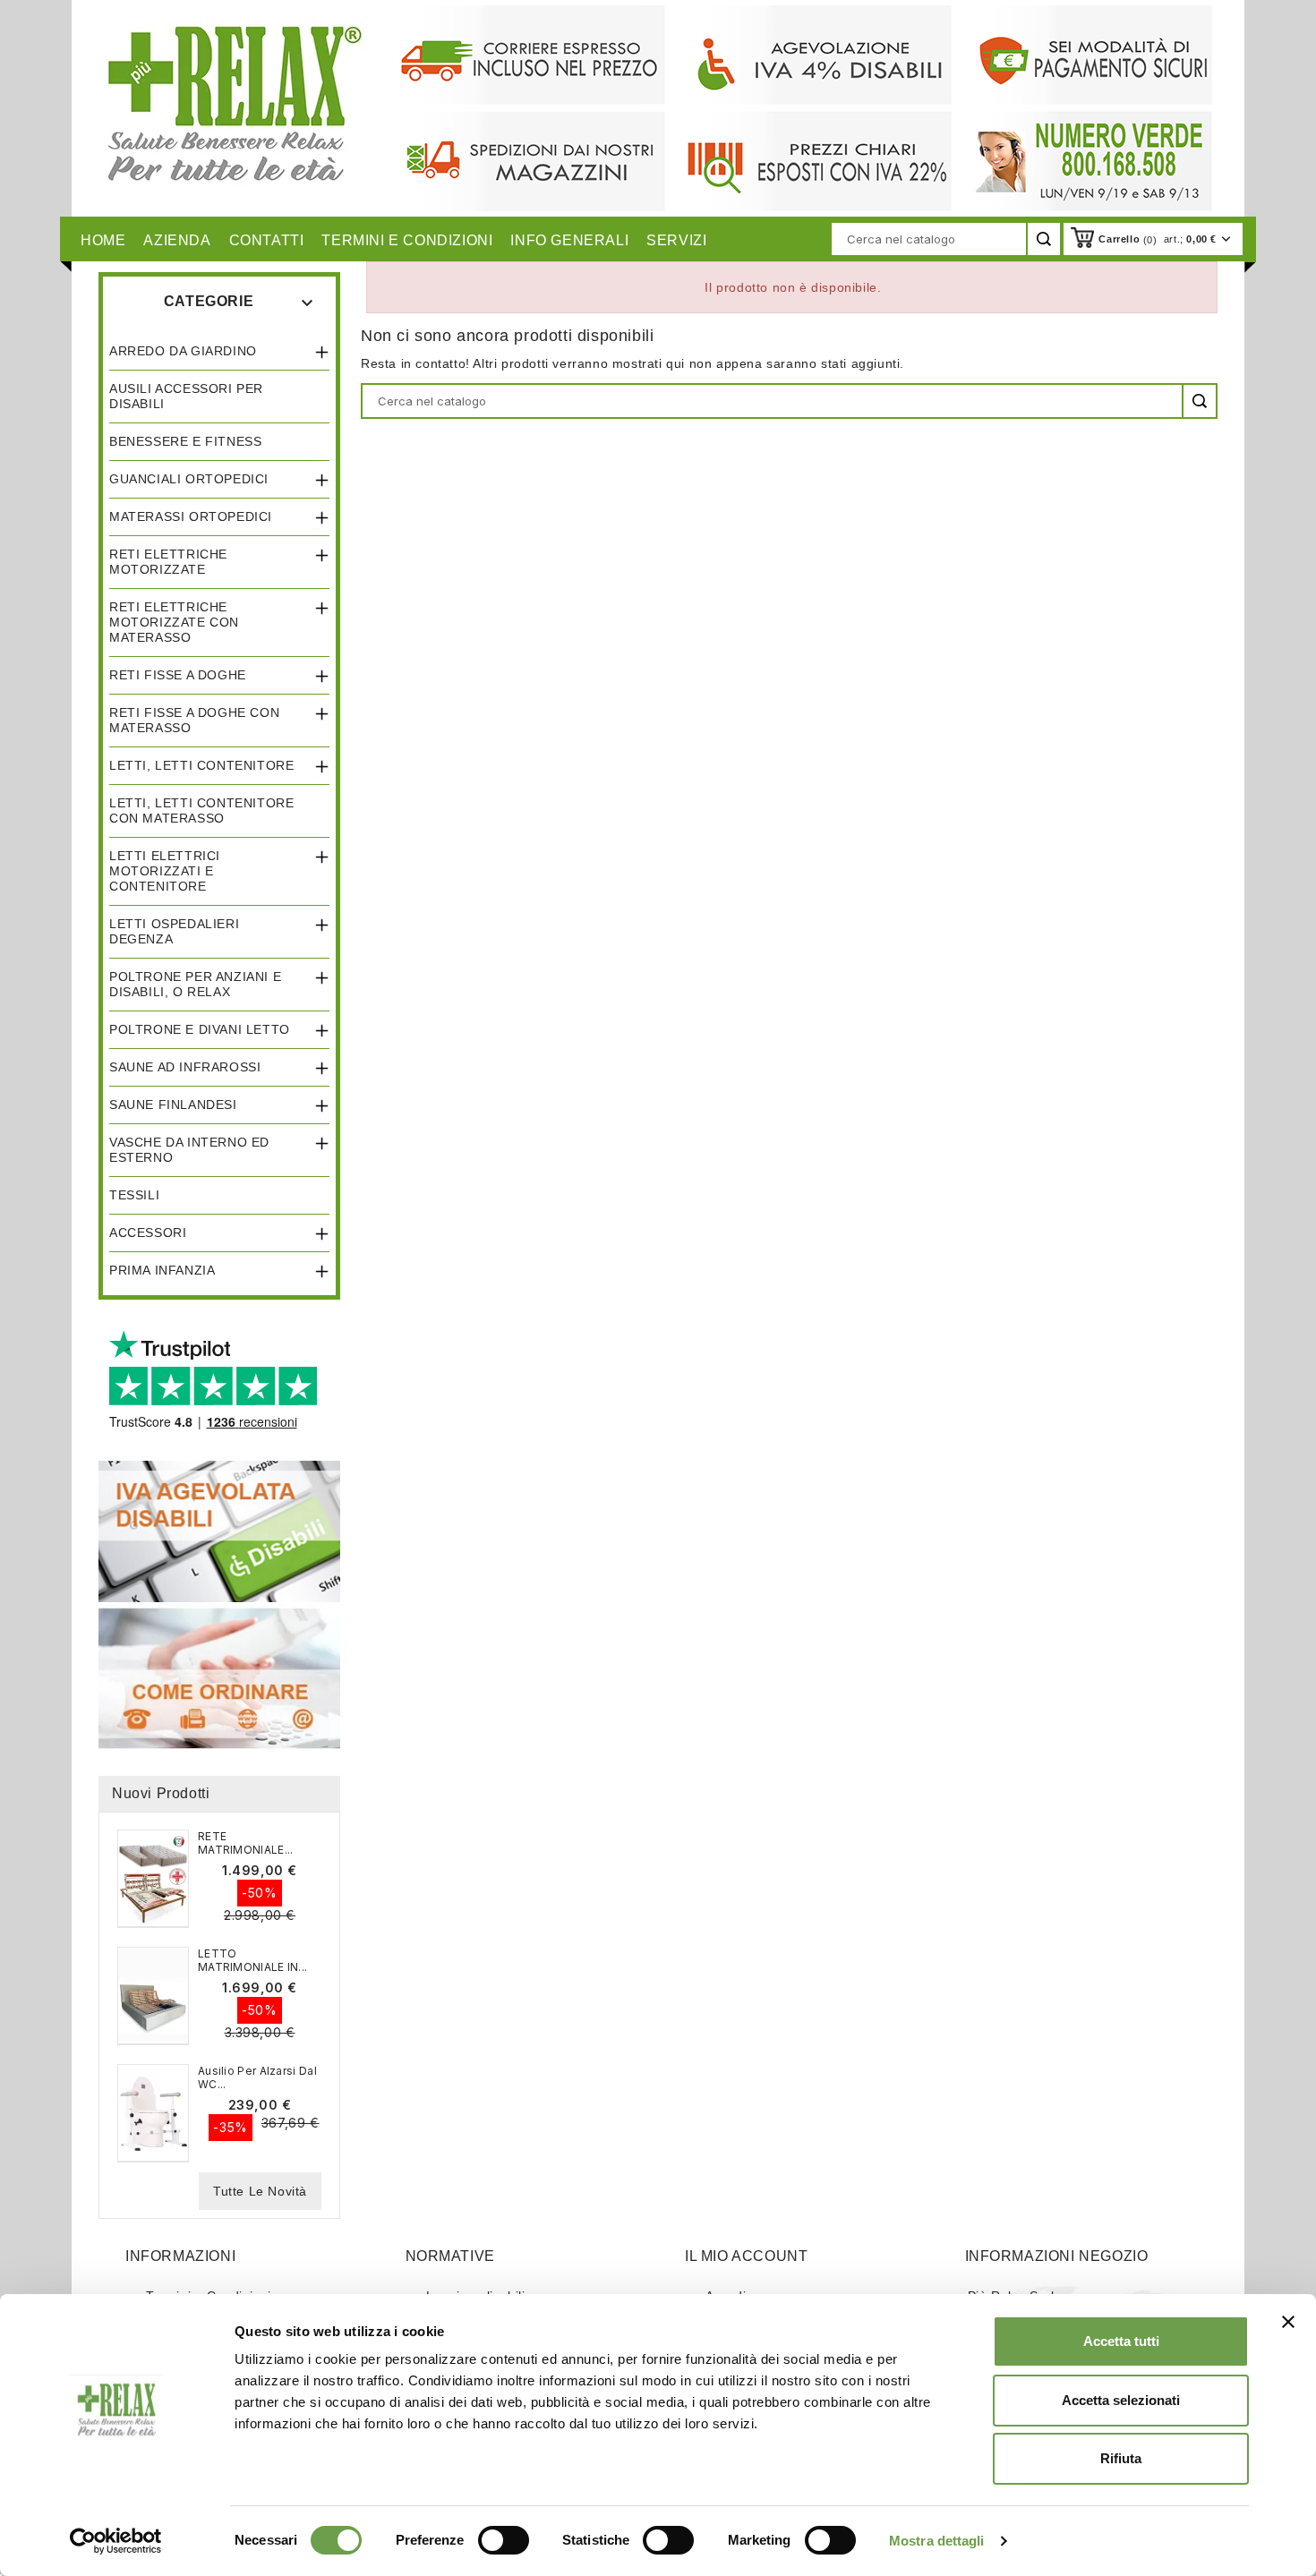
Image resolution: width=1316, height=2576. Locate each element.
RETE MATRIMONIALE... (246, 1843)
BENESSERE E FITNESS (185, 441)
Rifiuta (1121, 2458)
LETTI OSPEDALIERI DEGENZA (174, 931)
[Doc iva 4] (219, 1531)
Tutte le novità (260, 2191)
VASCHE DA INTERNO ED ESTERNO (189, 1150)
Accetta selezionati (1121, 2400)
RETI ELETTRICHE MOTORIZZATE (168, 562)
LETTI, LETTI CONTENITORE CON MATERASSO (201, 810)
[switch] (504, 2540)
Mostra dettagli (937, 2541)
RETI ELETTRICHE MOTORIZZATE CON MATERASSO (174, 622)
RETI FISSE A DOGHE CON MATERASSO (194, 720)
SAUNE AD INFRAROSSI (185, 1067)
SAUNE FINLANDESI (173, 1105)
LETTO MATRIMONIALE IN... (252, 1960)
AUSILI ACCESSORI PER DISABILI (186, 396)
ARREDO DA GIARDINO (183, 351)
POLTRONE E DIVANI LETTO (200, 1029)
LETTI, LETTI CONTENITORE (201, 765)
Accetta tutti (1121, 2341)
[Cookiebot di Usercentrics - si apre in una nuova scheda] (116, 2541)
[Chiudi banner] (1288, 2322)
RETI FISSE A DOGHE (178, 675)
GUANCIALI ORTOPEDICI (189, 479)
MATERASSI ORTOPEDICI (191, 516)
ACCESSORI (148, 1233)
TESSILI (134, 1195)
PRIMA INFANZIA (162, 1270)
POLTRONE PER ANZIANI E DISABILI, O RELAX (195, 984)
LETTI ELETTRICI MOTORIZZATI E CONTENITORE (165, 871)
